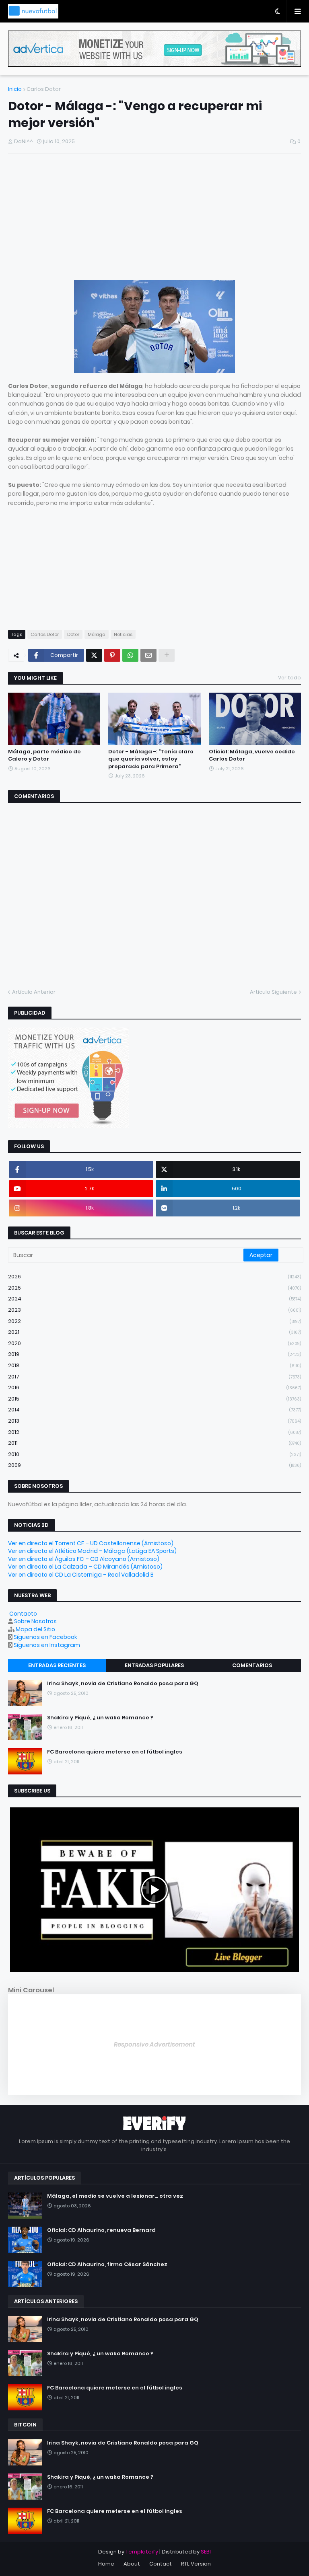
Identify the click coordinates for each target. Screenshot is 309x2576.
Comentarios (252, 1665)
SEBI (206, 2552)
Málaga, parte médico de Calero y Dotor (44, 755)
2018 (154, 1365)
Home (106, 2564)
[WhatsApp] (130, 655)
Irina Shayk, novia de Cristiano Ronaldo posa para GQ (123, 1684)
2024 (154, 1299)
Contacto (23, 1614)
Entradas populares (154, 1665)
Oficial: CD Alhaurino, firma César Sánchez (107, 2264)
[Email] (148, 655)
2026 (154, 1277)
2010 (154, 1454)
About (132, 2564)
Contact (161, 2564)
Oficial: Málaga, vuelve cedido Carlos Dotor (252, 755)
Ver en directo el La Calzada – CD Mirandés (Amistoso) (85, 1567)
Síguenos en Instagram (47, 1645)
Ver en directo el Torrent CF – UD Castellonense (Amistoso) (91, 1543)
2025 (154, 1288)
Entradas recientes (57, 1665)
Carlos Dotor (44, 89)
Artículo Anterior (34, 992)
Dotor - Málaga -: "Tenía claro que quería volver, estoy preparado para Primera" (151, 759)
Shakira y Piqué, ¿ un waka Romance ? (100, 1718)
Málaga (97, 634)
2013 (154, 1421)
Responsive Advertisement (154, 2044)
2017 (154, 1377)
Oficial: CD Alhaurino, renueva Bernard (101, 2230)
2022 (154, 1321)
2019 (154, 1354)
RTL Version (196, 2564)
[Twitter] (94, 655)
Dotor (73, 634)
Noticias (123, 634)
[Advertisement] (154, 218)
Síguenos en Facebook (45, 1637)
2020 (154, 1343)
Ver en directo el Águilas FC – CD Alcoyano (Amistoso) (84, 1559)
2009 (154, 1465)
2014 (154, 1410)
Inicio (15, 89)
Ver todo (289, 678)
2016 (154, 1387)
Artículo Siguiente (273, 992)
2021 (154, 1332)
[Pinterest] (112, 655)
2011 (154, 1443)
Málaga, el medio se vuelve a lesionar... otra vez (115, 2196)
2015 (154, 1399)
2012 (154, 1432)
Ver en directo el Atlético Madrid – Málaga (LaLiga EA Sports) (92, 1551)
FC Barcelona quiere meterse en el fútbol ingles (115, 1752)
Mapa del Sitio (35, 1629)
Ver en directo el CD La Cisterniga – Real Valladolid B (81, 1575)
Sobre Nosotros (35, 1621)
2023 (154, 1310)
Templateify (142, 2552)
